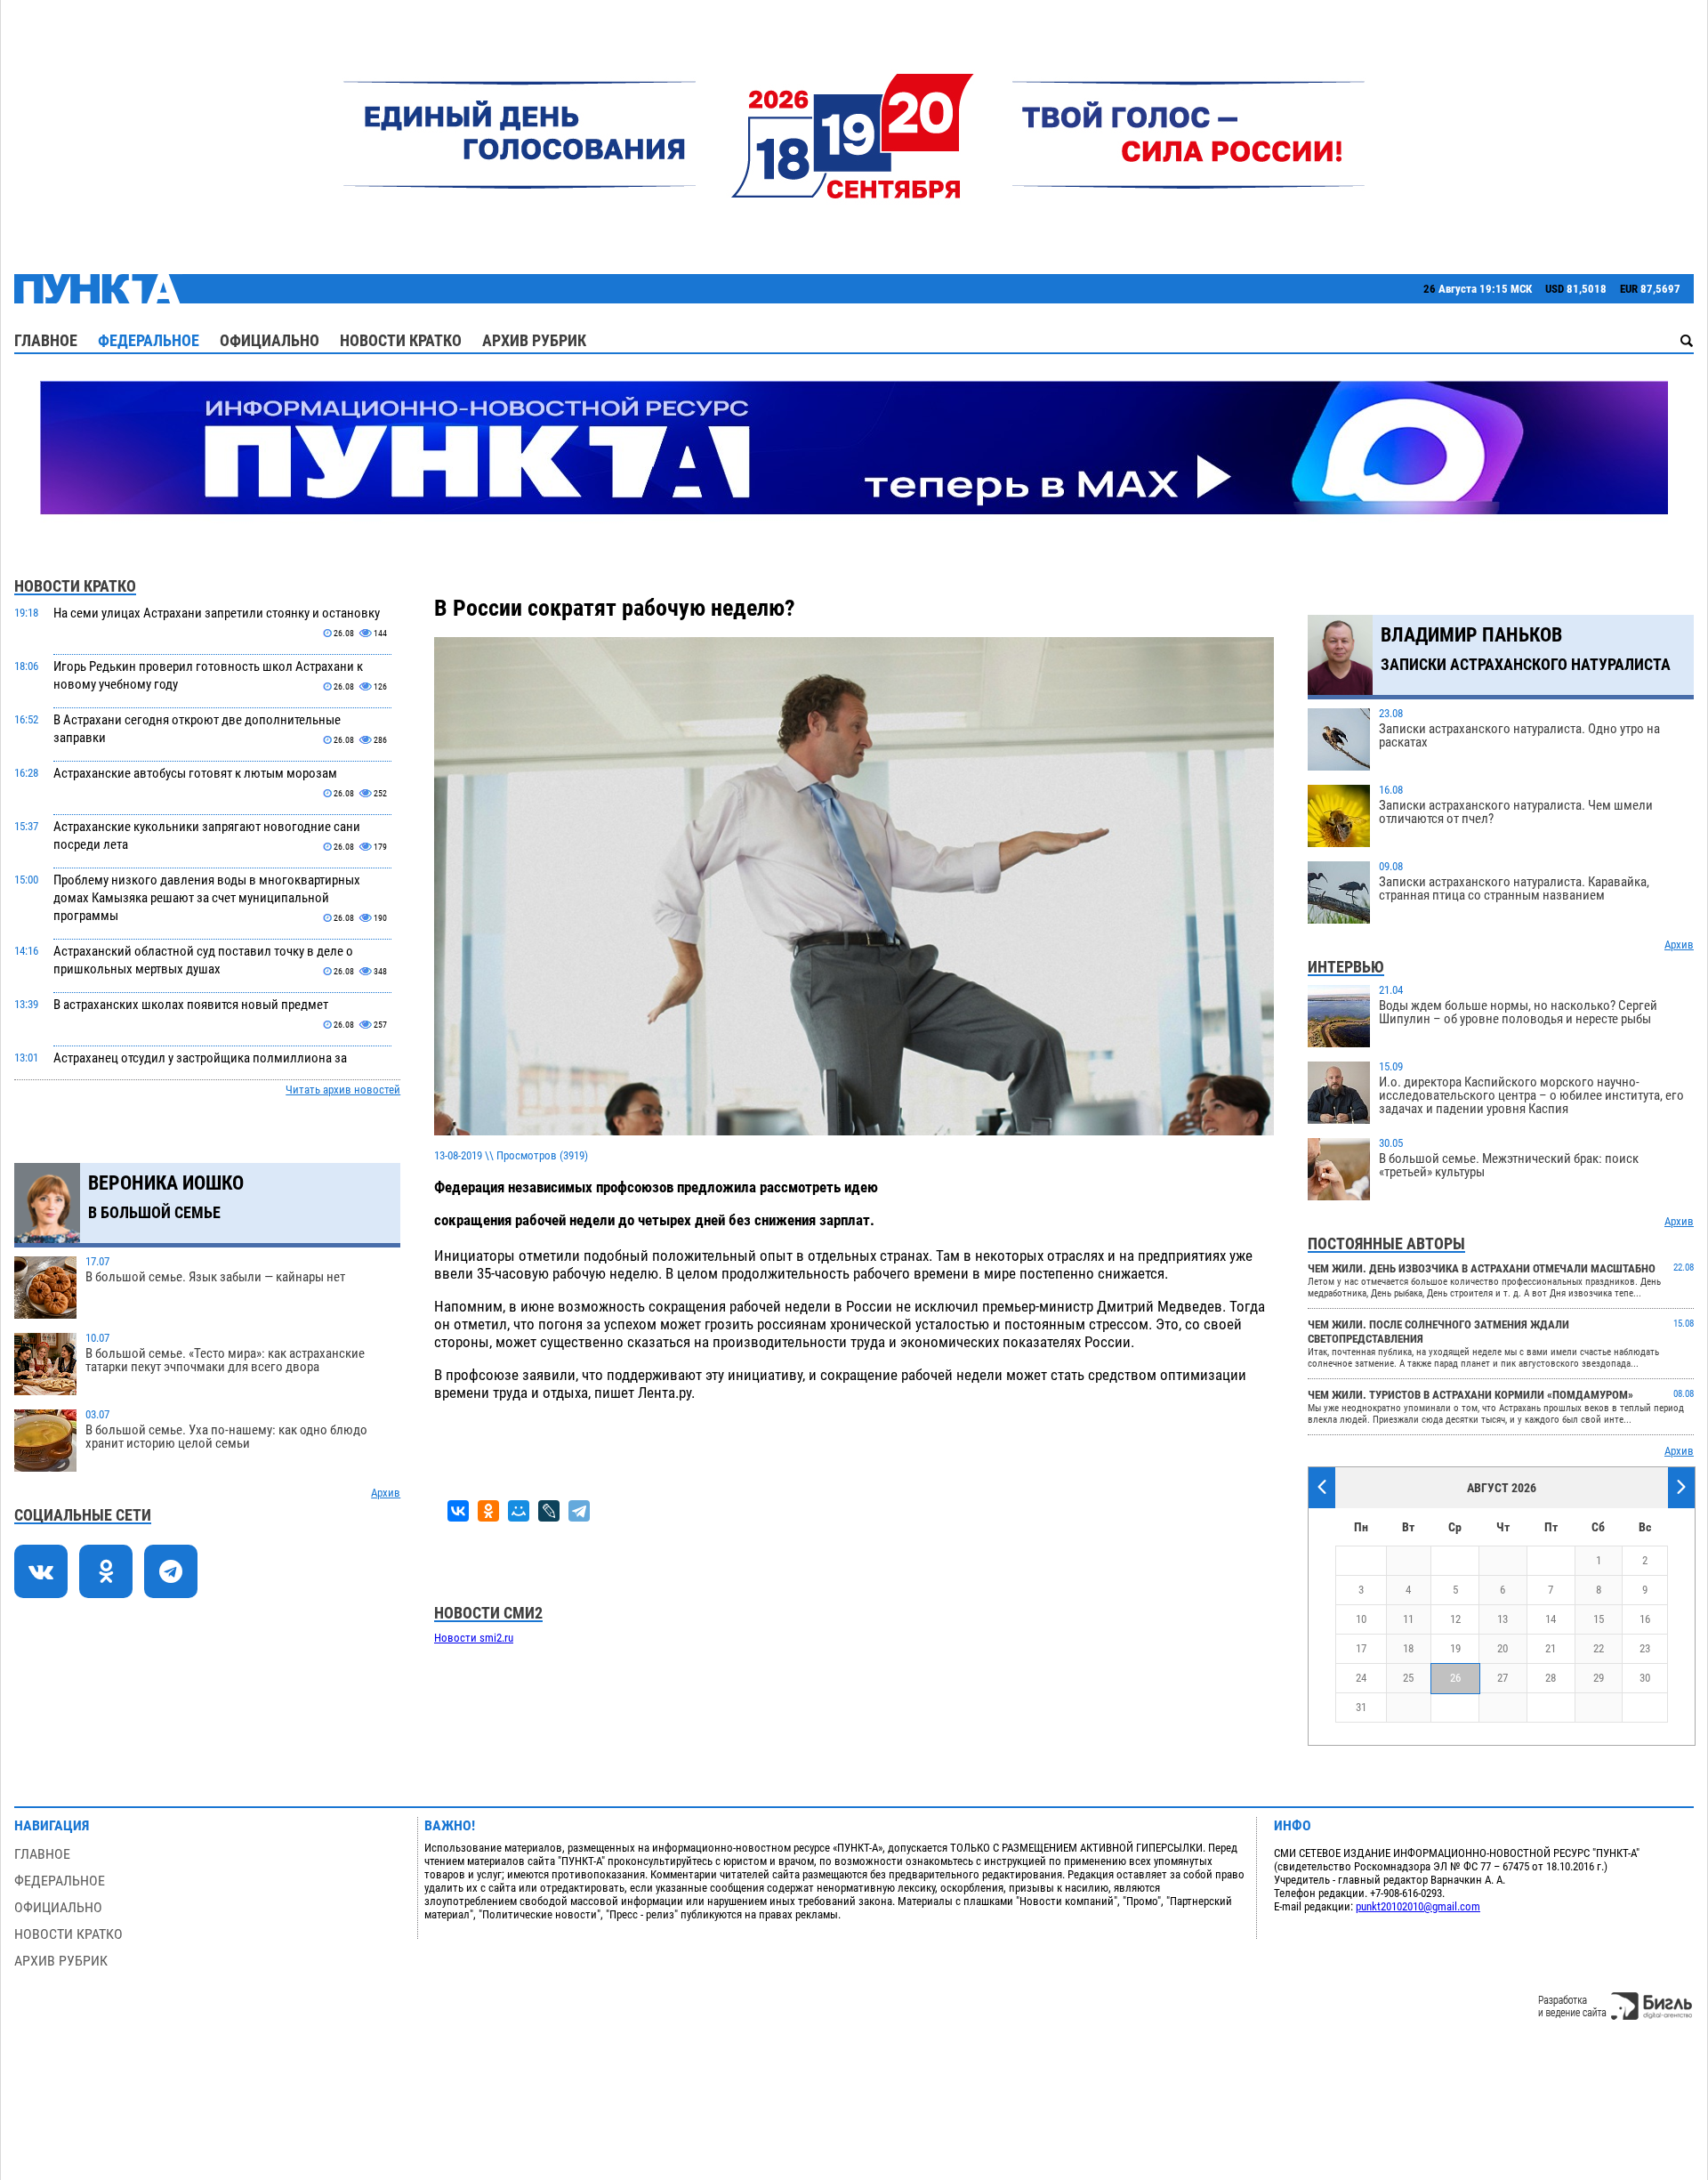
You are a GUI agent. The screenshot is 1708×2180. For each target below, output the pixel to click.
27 (1503, 1678)
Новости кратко (401, 340)
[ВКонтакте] (458, 1511)
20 (1503, 1648)
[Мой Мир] (519, 1511)
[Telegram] (579, 1511)
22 (1599, 1648)
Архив (386, 1493)
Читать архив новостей (343, 1090)
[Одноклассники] (488, 1511)
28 (1551, 1678)
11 (1408, 1619)
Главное (46, 340)
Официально (270, 340)
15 (1599, 1619)
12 (1455, 1619)
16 (1645, 1619)
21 (1551, 1648)
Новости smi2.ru (474, 1638)
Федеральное (149, 340)
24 (1361, 1678)
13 (1503, 1619)
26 (1455, 1678)
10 (1361, 1619)
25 (1408, 1678)
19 (1455, 1648)
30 (1645, 1678)
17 (1361, 1648)
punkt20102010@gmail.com (1418, 1906)
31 (1361, 1707)
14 (1551, 1619)
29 (1599, 1678)
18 (1408, 1648)
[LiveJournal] (549, 1511)
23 (1645, 1648)
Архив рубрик (534, 340)
